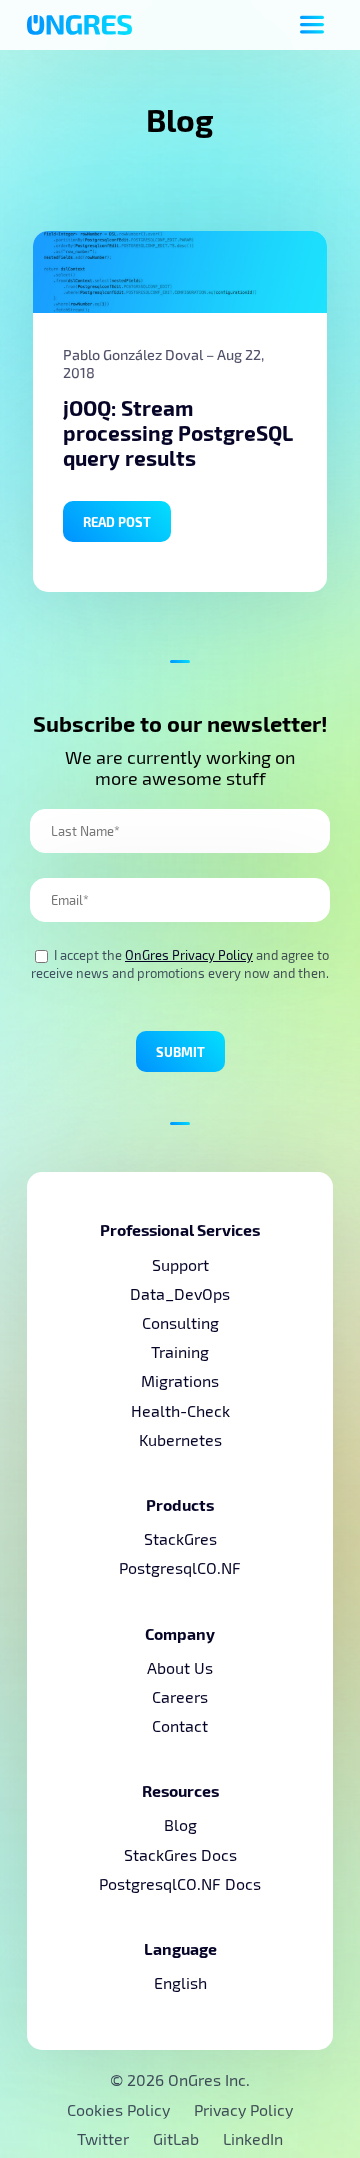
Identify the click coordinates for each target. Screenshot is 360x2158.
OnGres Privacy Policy (189, 955)
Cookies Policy (118, 2109)
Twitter (105, 2138)
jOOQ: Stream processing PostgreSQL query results (178, 432)
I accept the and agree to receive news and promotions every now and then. (180, 964)
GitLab (178, 2138)
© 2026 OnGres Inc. (180, 2079)
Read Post (117, 521)
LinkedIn (253, 2138)
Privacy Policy (243, 2109)
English (180, 1982)
